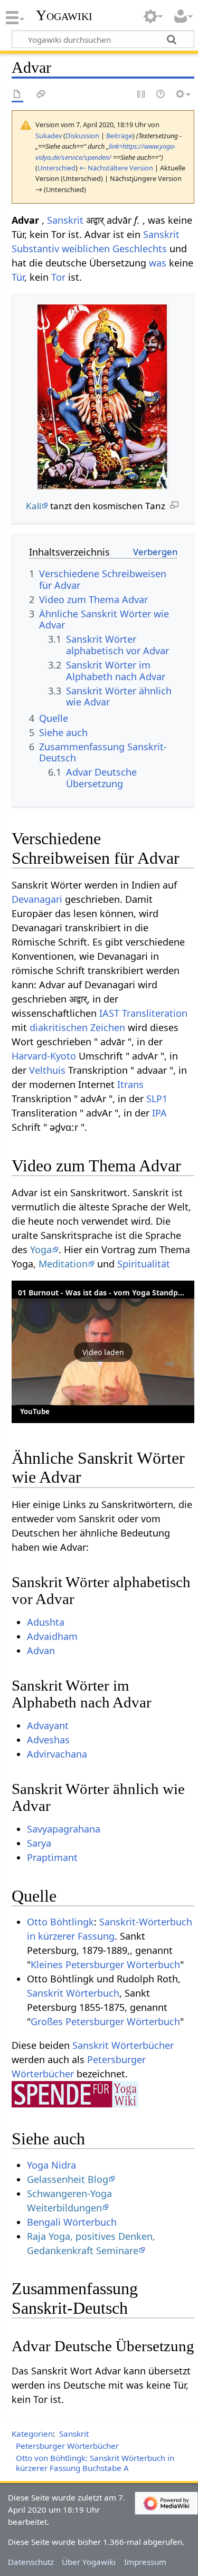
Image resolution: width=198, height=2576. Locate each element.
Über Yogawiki (89, 2562)
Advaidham (52, 1636)
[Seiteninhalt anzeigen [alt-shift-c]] (17, 95)
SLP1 (157, 1099)
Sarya (39, 1843)
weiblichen (86, 249)
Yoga (41, 1249)
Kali (34, 506)
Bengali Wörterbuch (72, 2222)
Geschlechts (140, 249)
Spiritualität (144, 1264)
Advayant (48, 1725)
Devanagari (37, 899)
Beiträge (119, 136)
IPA (159, 1113)
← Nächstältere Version (116, 168)
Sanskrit (65, 220)
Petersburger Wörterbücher (67, 2446)
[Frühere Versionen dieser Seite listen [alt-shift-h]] (161, 95)
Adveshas (48, 1740)
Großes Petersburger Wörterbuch (105, 2021)
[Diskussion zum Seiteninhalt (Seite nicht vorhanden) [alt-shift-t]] (41, 95)
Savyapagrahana (64, 1829)
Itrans (130, 1084)
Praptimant (52, 1857)
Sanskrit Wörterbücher (123, 2045)
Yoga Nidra (51, 2165)
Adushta (46, 1622)
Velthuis (47, 1070)
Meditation (63, 1264)
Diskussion (82, 136)
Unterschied (56, 168)
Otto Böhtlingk (60, 1922)
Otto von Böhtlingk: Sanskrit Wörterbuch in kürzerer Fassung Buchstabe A (95, 2463)
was (158, 263)
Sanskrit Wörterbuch (73, 1993)
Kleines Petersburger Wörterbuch (105, 1964)
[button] (103, 1352)
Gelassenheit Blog (68, 2179)
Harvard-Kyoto (44, 1056)
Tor (58, 277)
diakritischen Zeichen (77, 1027)
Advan (41, 1650)
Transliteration (155, 1013)
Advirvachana (57, 1754)
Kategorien (32, 2434)
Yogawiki (64, 15)
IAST (109, 1013)
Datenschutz (31, 2562)
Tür (18, 277)
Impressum (145, 2562)
